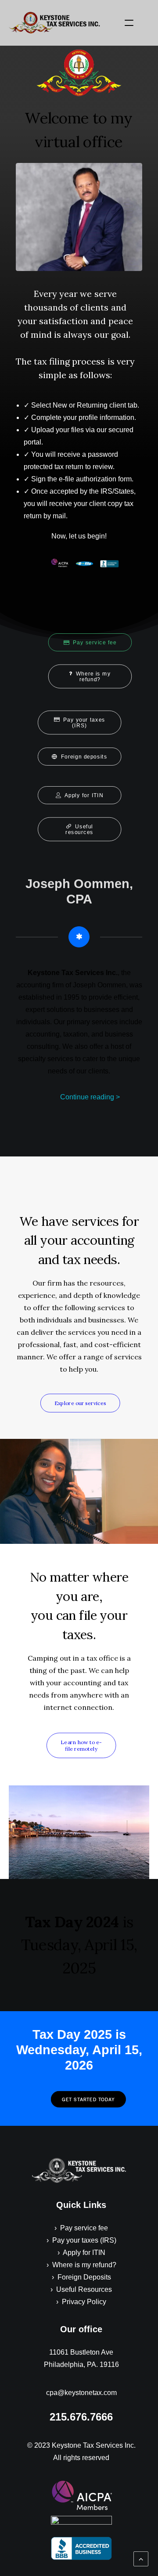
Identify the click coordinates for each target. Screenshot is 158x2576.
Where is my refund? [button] (94, 677)
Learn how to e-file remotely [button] (81, 1745)
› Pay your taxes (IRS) (81, 2240)
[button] (129, 23)
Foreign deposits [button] (84, 757)
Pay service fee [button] (95, 643)
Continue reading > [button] (90, 1097)
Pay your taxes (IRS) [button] (85, 723)
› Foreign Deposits (81, 2277)
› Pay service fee (81, 2228)
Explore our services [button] (80, 1403)
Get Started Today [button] (88, 2099)
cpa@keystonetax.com (81, 2393)
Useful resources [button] (80, 829)
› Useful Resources (81, 2289)
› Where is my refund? (81, 2265)
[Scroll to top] (141, 2558)
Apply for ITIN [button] (84, 795)
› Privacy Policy (81, 2302)
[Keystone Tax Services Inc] (54, 23)
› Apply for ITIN (81, 2253)
